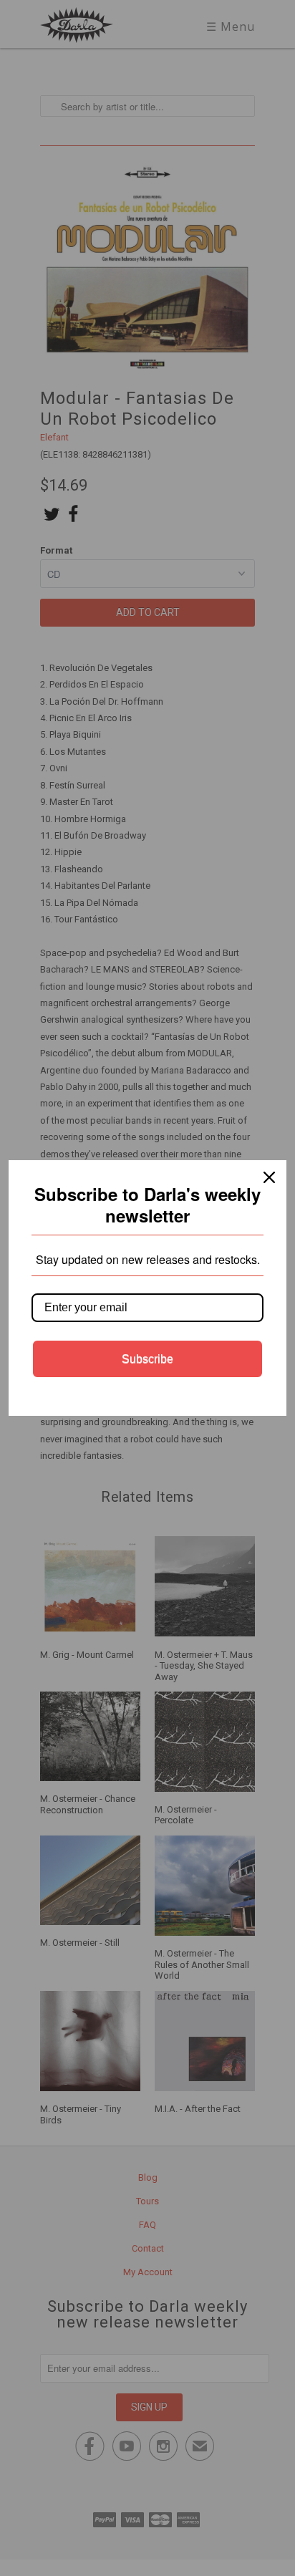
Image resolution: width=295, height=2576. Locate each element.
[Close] (269, 1177)
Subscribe (147, 1359)
